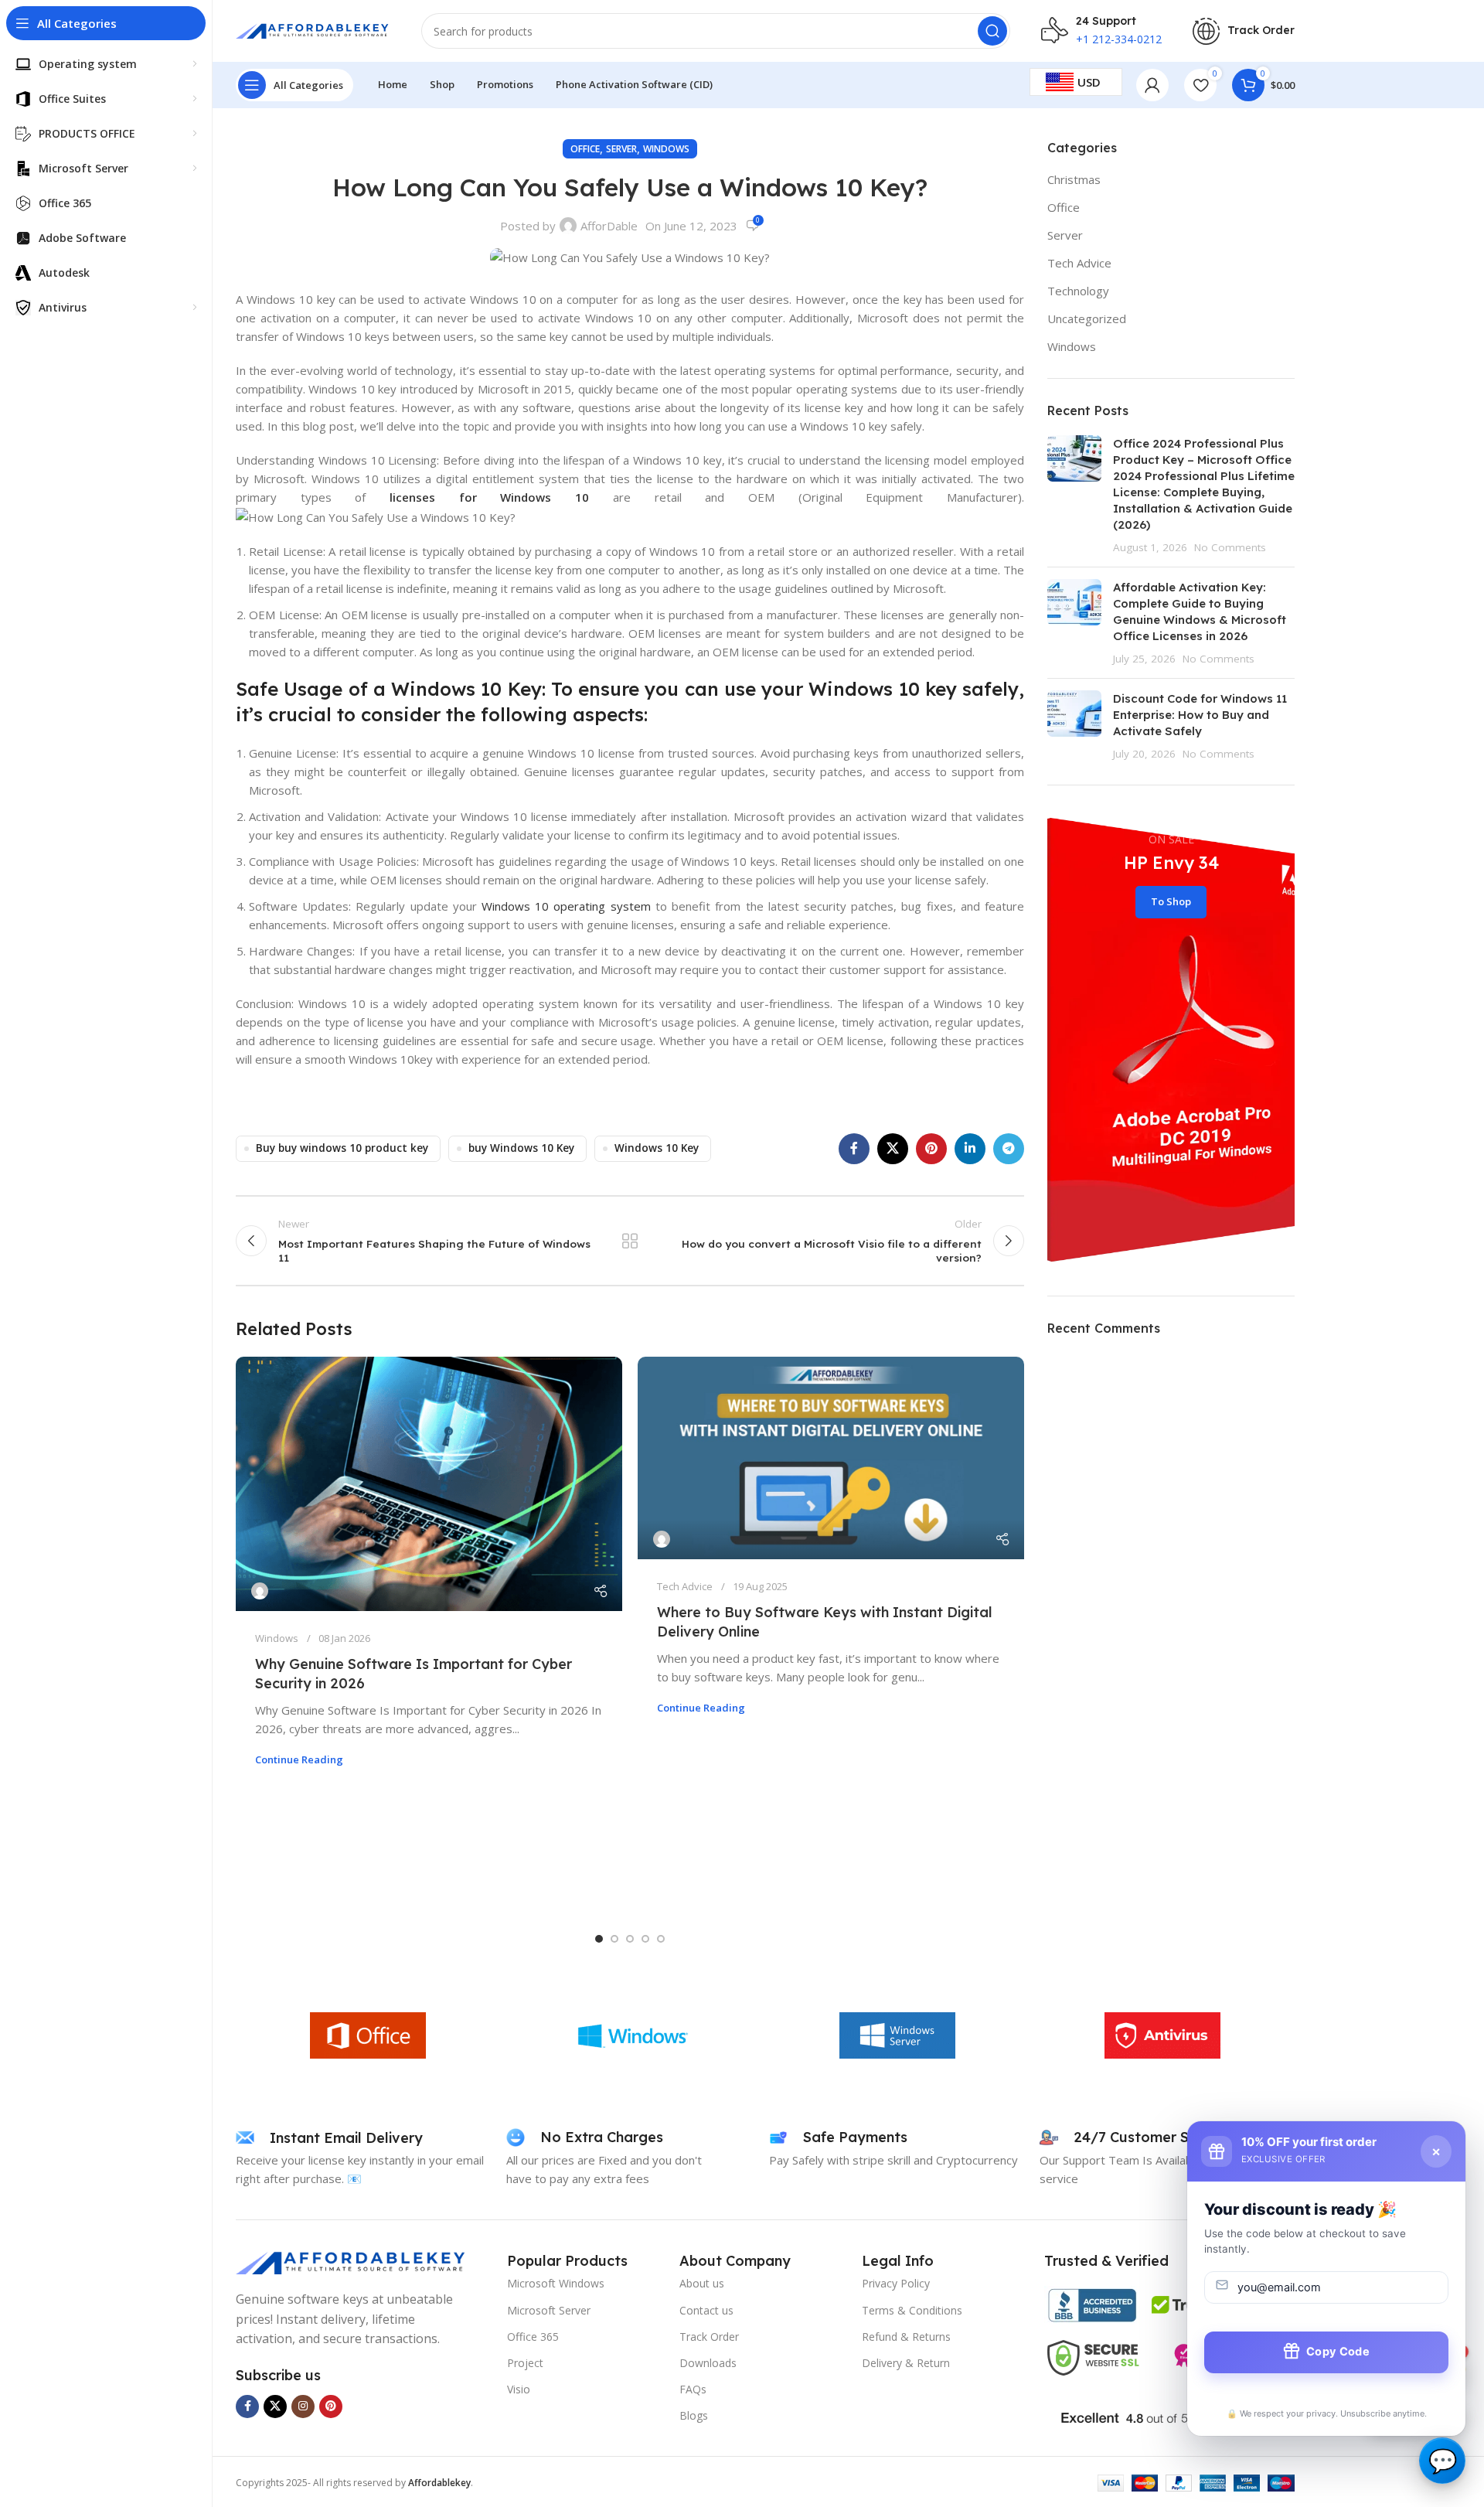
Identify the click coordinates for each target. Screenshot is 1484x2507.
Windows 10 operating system (566, 906)
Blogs (694, 2415)
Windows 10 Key (657, 1148)
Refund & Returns (906, 2337)
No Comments (1230, 547)
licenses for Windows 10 (489, 497)
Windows (666, 149)
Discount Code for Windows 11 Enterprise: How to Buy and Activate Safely (1200, 715)
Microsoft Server (549, 2310)
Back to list (630, 1241)
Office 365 (533, 2337)
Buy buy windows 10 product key (342, 1148)
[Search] (992, 31)
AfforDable (609, 226)
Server (621, 149)
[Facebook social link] (854, 1149)
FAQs (693, 2389)
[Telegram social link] (1009, 1149)
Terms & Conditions (912, 2310)
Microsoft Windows (556, 2283)
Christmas (1074, 179)
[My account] (1152, 85)
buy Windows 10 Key (521, 1148)
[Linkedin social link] (970, 1149)
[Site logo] (313, 29)
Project (525, 2363)
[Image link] (352, 2261)
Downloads (708, 2363)
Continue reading (299, 1759)
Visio (519, 2389)
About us (702, 2283)
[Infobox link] (1244, 31)
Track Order (709, 2337)
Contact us (706, 2310)
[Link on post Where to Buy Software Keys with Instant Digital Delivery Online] (831, 1458)
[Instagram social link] (303, 2407)
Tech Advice (685, 1586)
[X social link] (893, 1149)
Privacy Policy (896, 2283)
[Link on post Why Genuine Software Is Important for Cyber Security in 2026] (429, 1484)
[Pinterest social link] (931, 1149)
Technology (1078, 291)
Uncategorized (1087, 318)
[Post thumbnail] (1074, 495)
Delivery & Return (906, 2363)
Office (585, 149)
